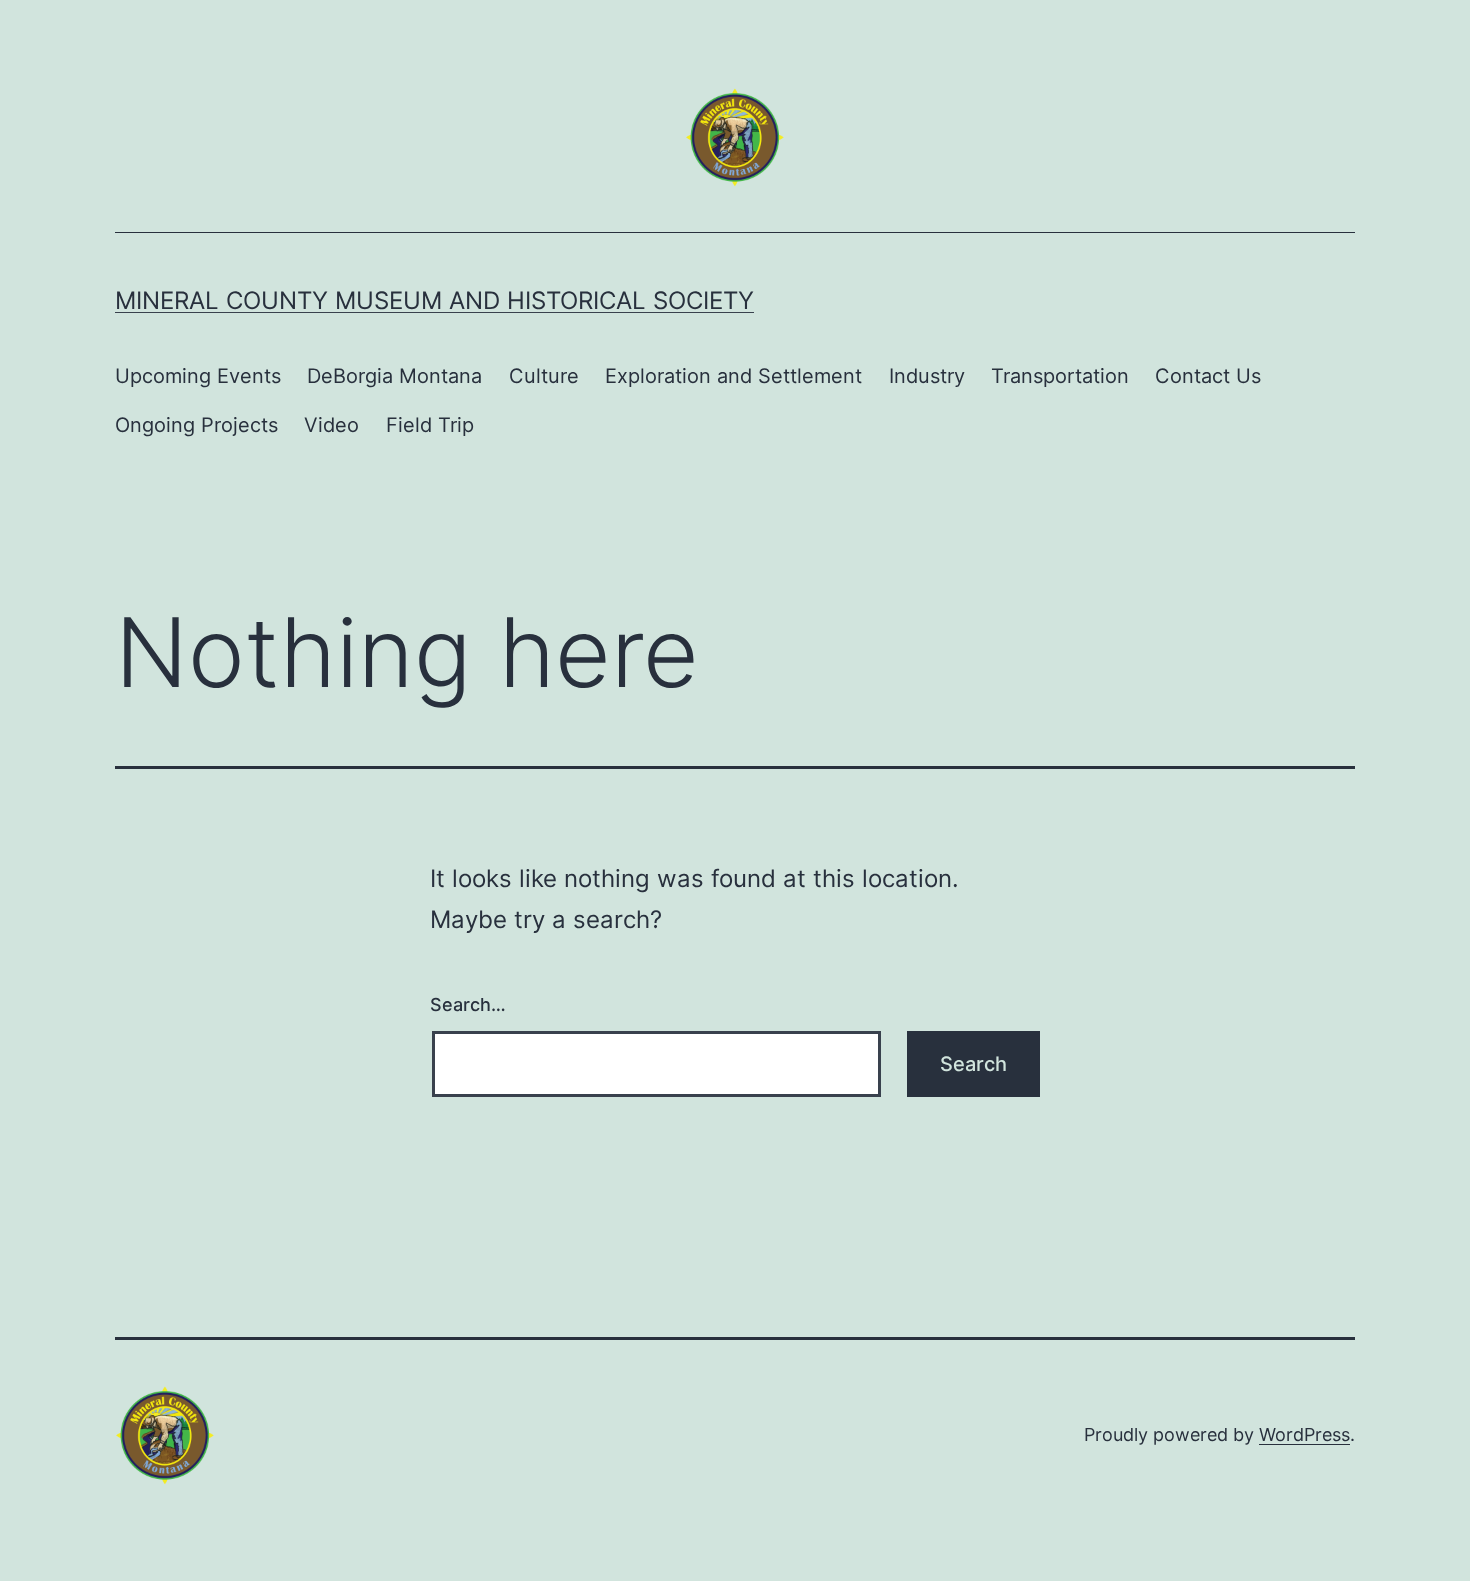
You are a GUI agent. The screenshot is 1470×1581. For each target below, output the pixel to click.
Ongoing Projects (196, 425)
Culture (544, 376)
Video (331, 425)
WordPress (1304, 1434)
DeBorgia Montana (394, 376)
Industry (927, 376)
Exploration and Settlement (733, 376)
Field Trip (430, 425)
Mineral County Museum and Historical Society (434, 300)
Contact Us (1208, 376)
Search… (468, 1004)
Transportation (1060, 376)
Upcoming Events (198, 376)
